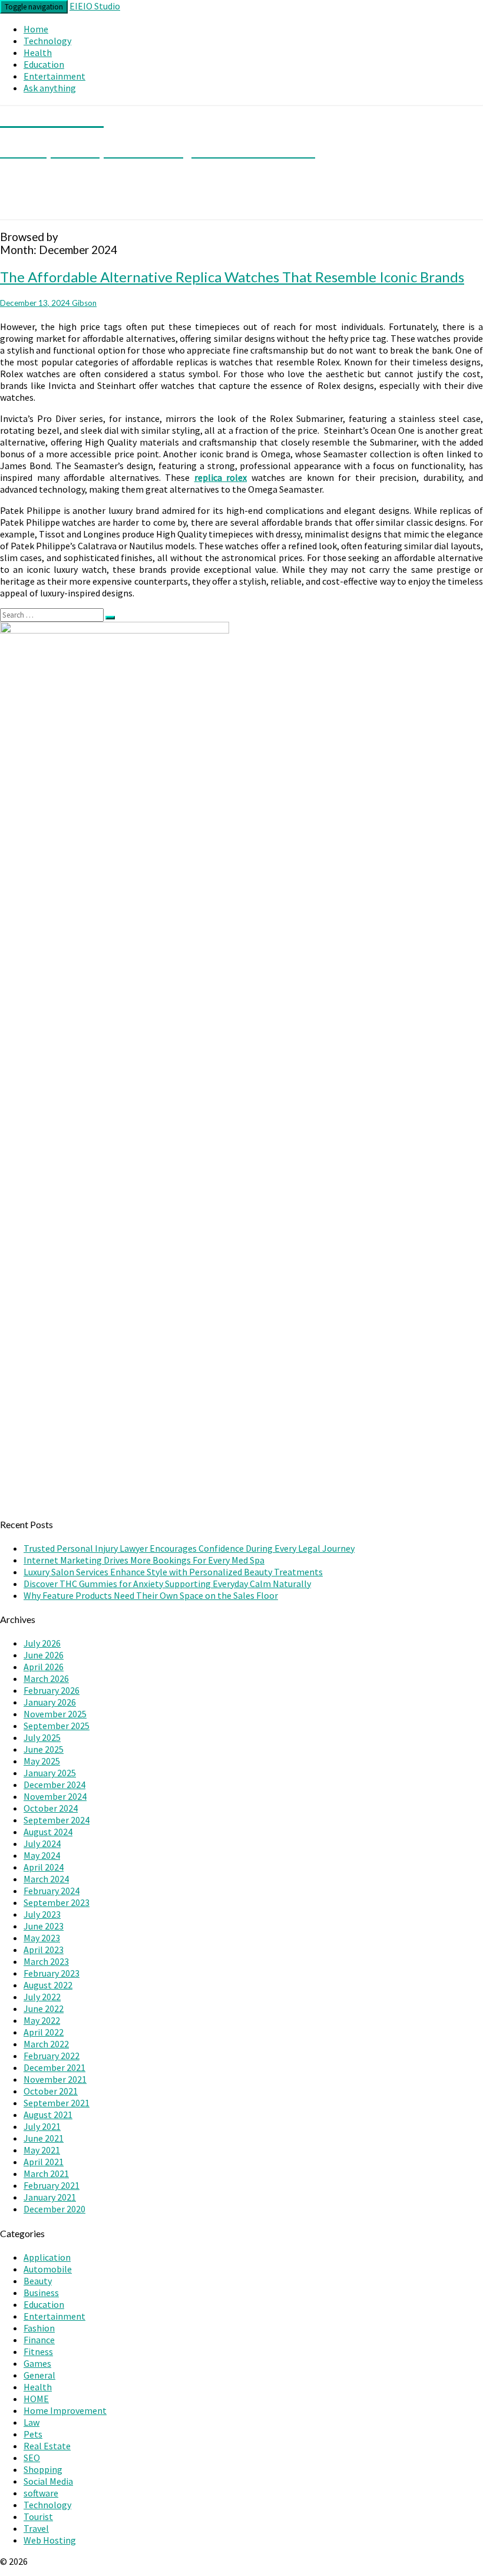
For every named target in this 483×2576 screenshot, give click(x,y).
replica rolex (221, 477)
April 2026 (44, 1667)
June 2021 (44, 2138)
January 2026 (50, 1702)
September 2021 (57, 2103)
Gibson (84, 303)
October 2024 (51, 1808)
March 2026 (46, 1678)
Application (47, 2257)
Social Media (48, 2481)
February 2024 (52, 1891)
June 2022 (44, 2008)
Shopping (43, 2469)
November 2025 (55, 1714)
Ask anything (50, 88)
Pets (33, 2434)
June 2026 (44, 1655)
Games (37, 2363)
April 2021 (44, 2162)
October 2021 (51, 2091)
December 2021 (54, 2067)
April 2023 (44, 1950)
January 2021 (50, 2197)
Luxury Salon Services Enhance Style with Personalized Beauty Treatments (173, 1572)
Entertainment (54, 76)
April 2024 (44, 1867)
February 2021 (52, 2185)
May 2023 (42, 1938)
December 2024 (54, 1785)
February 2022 (52, 2056)
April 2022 (44, 2032)
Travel (36, 2528)
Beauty (38, 2281)
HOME (36, 2399)
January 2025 (50, 1773)
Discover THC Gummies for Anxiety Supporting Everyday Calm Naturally (167, 1584)
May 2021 (42, 2150)
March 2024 (46, 1879)
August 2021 (48, 2115)
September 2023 (57, 1902)
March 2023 (46, 1961)
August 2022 (48, 1985)
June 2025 (44, 1749)
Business (41, 2293)
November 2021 (55, 2079)
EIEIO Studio (95, 6)
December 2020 (54, 2209)
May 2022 (42, 2020)
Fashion (39, 2328)
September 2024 (57, 1820)
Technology (47, 41)
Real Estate (47, 2446)
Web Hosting (50, 2540)
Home (36, 29)
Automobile (48, 2269)
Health (38, 52)
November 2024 (55, 1796)
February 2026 (52, 1690)
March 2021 (46, 2173)
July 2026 (42, 1643)
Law (32, 2422)
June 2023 (44, 1926)
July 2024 (42, 1843)
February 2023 (52, 1973)
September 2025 (57, 1726)
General (39, 2375)
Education (44, 64)
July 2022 (42, 1997)
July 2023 (42, 1914)
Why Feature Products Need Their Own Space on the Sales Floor (151, 1595)
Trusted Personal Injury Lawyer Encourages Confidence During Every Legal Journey (189, 1548)
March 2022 (46, 2044)
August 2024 (48, 1832)
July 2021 (42, 2126)
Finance (39, 2340)
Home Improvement (65, 2410)
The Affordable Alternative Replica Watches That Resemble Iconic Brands (232, 277)
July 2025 (42, 1737)
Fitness (38, 2351)
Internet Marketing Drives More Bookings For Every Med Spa (144, 1560)
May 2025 (42, 1761)
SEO (32, 2458)
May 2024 (42, 1855)
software (41, 2493)
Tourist (38, 2516)
